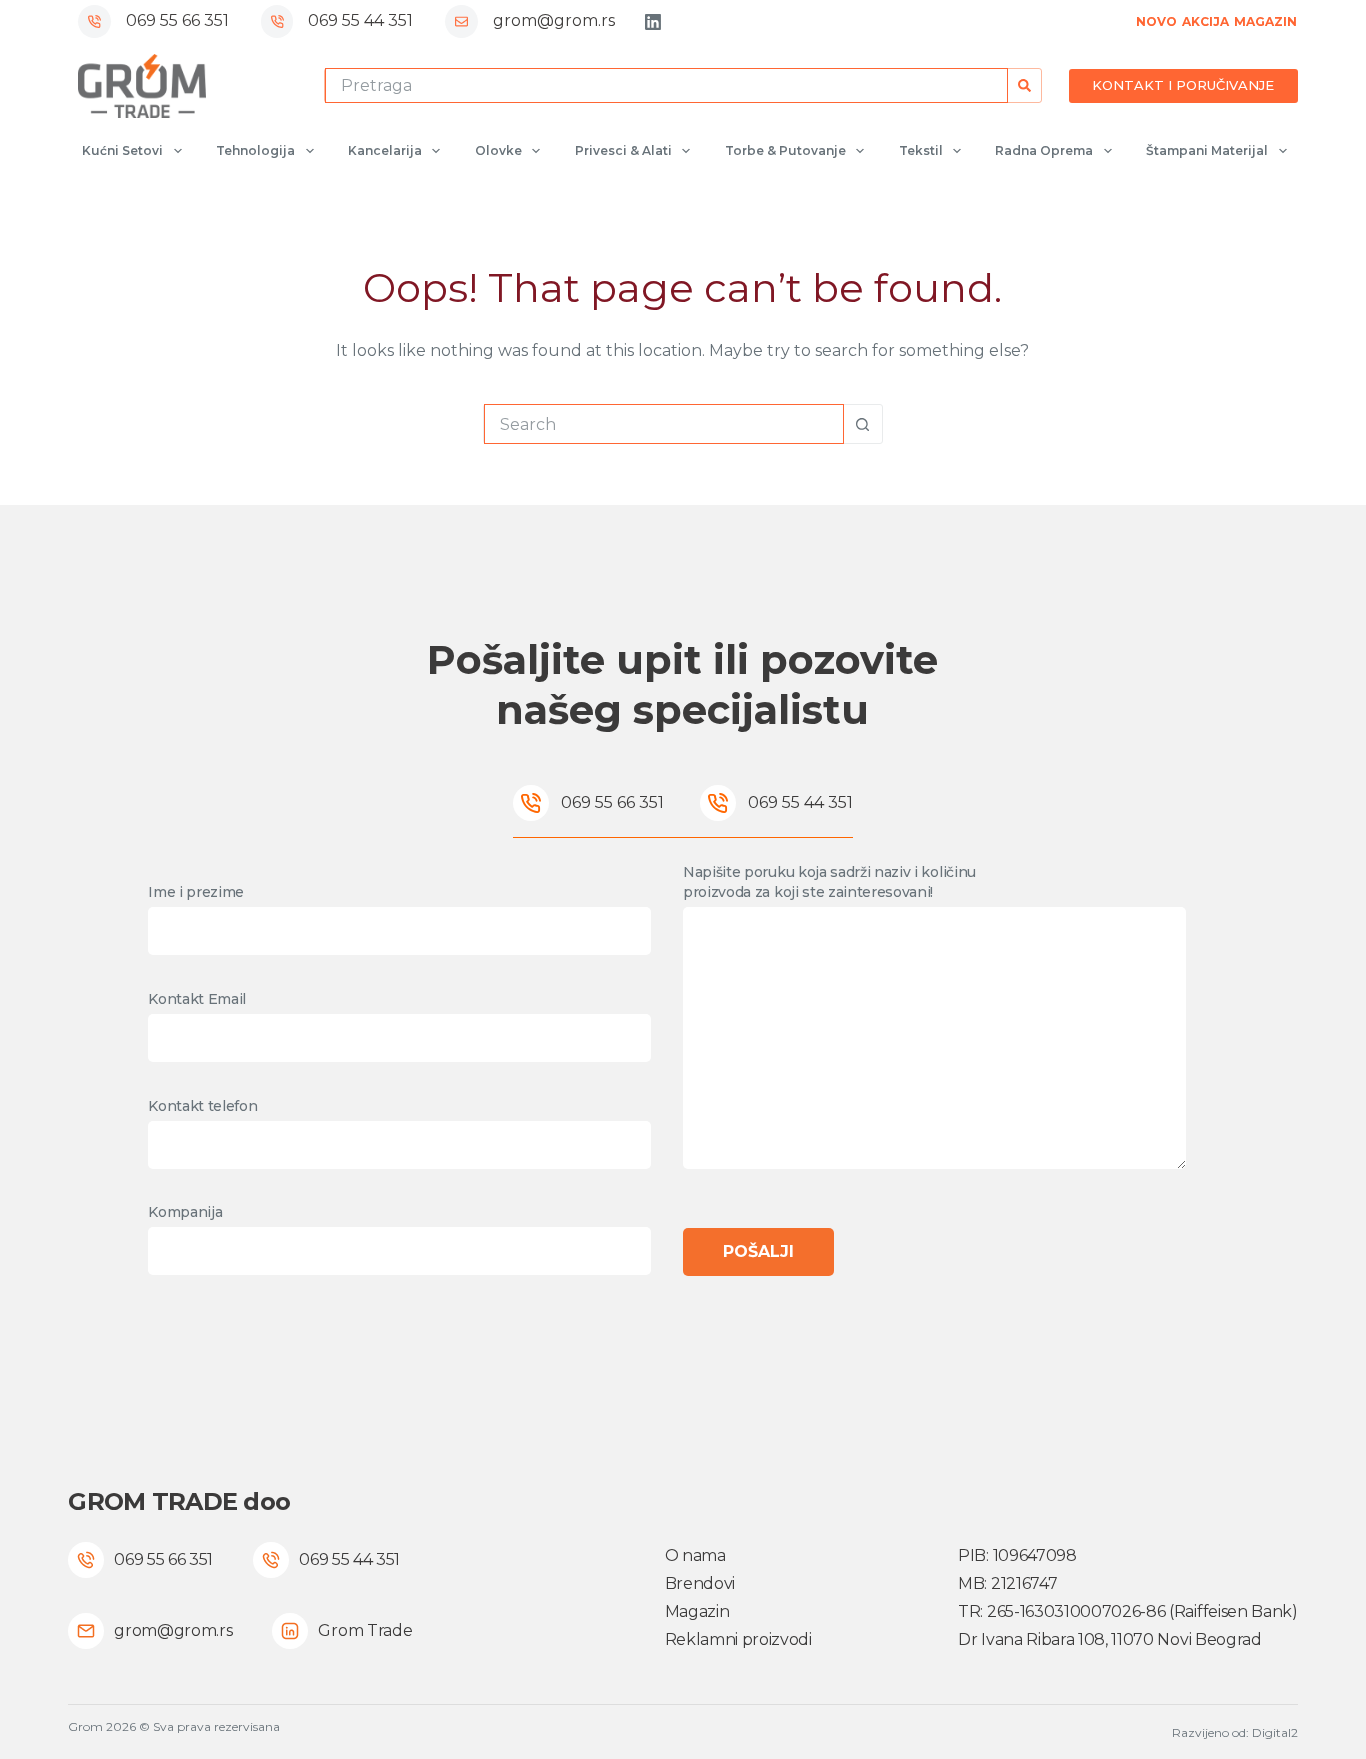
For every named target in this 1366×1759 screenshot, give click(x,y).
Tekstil (921, 150)
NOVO (1156, 21)
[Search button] (1024, 85)
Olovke (498, 150)
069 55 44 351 (360, 20)
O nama (695, 1555)
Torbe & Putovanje (785, 150)
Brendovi (700, 1583)
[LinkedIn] (653, 22)
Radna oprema (1044, 150)
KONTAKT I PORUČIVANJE (1183, 85)
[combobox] (666, 85)
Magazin (697, 1611)
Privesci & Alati (623, 150)
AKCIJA (1205, 21)
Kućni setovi (122, 150)
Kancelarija (385, 150)
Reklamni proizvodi (738, 1639)
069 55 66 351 (177, 20)
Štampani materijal (1207, 150)
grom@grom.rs (554, 20)
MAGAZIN (1265, 21)
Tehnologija (255, 150)
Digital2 (1275, 1732)
